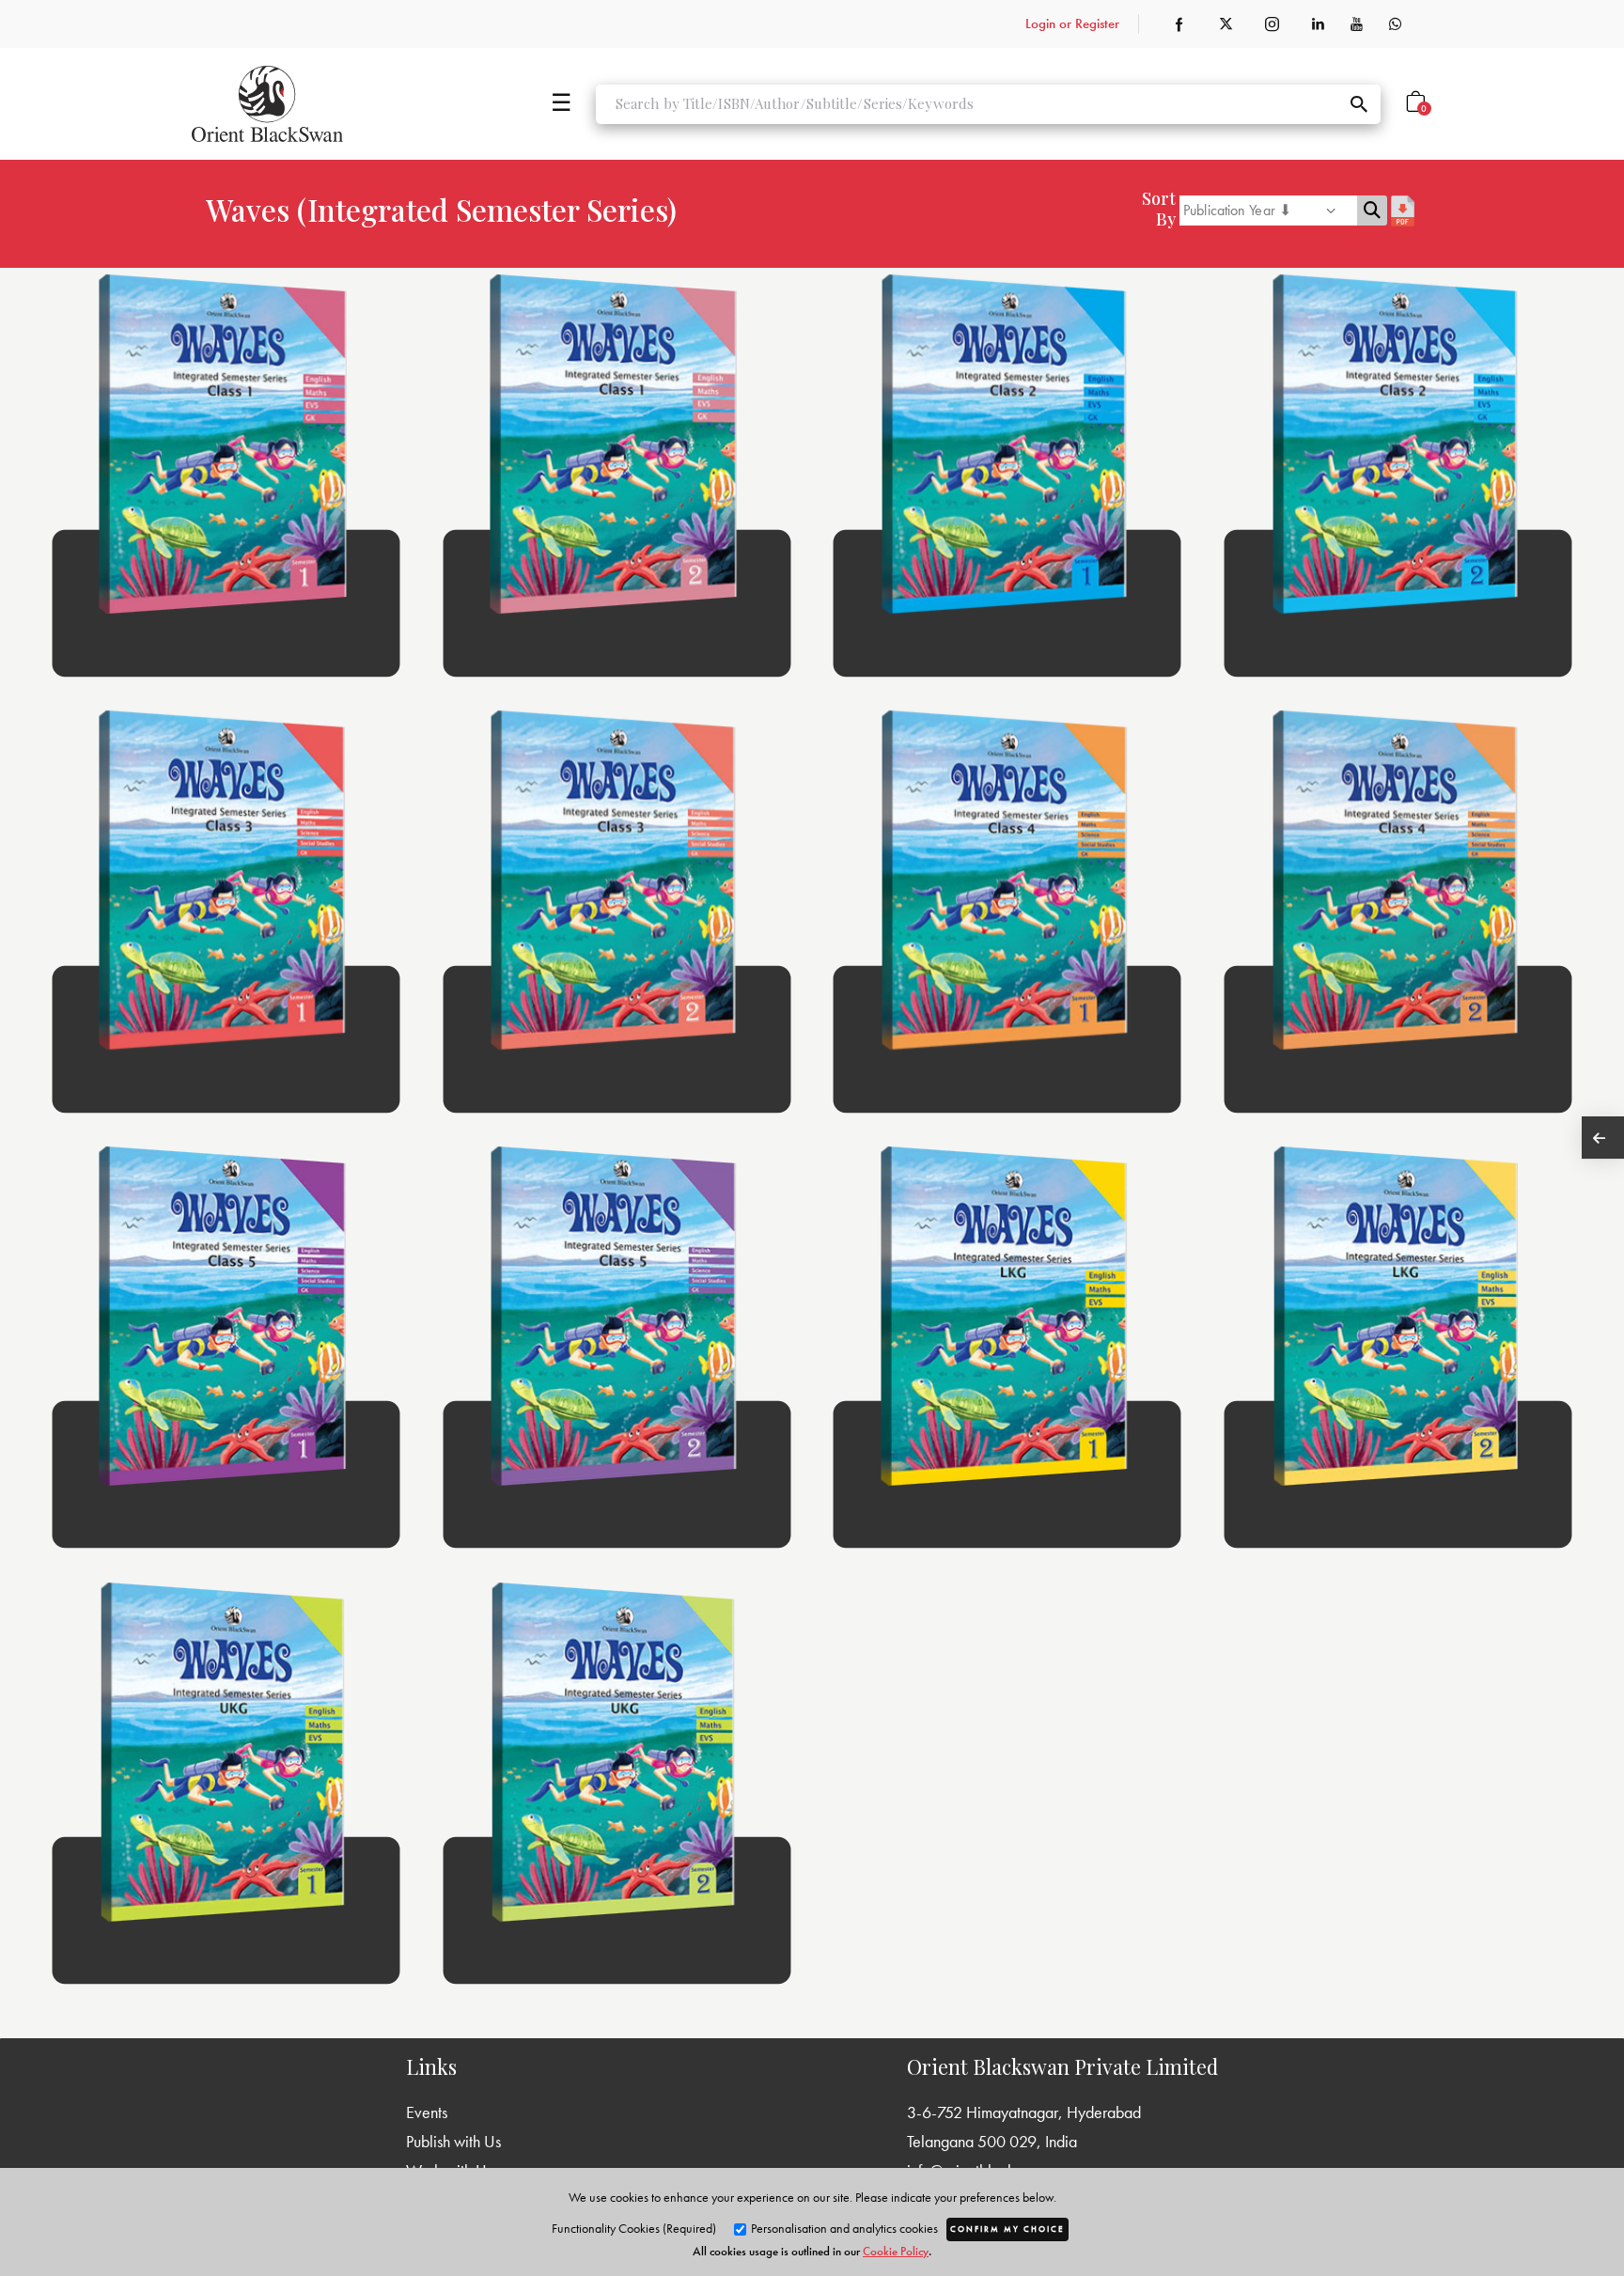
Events (427, 2112)
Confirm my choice (1007, 2229)
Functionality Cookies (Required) (634, 2228)
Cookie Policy (896, 2251)
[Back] (1603, 1138)
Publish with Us (453, 2141)
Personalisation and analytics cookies (843, 2228)
